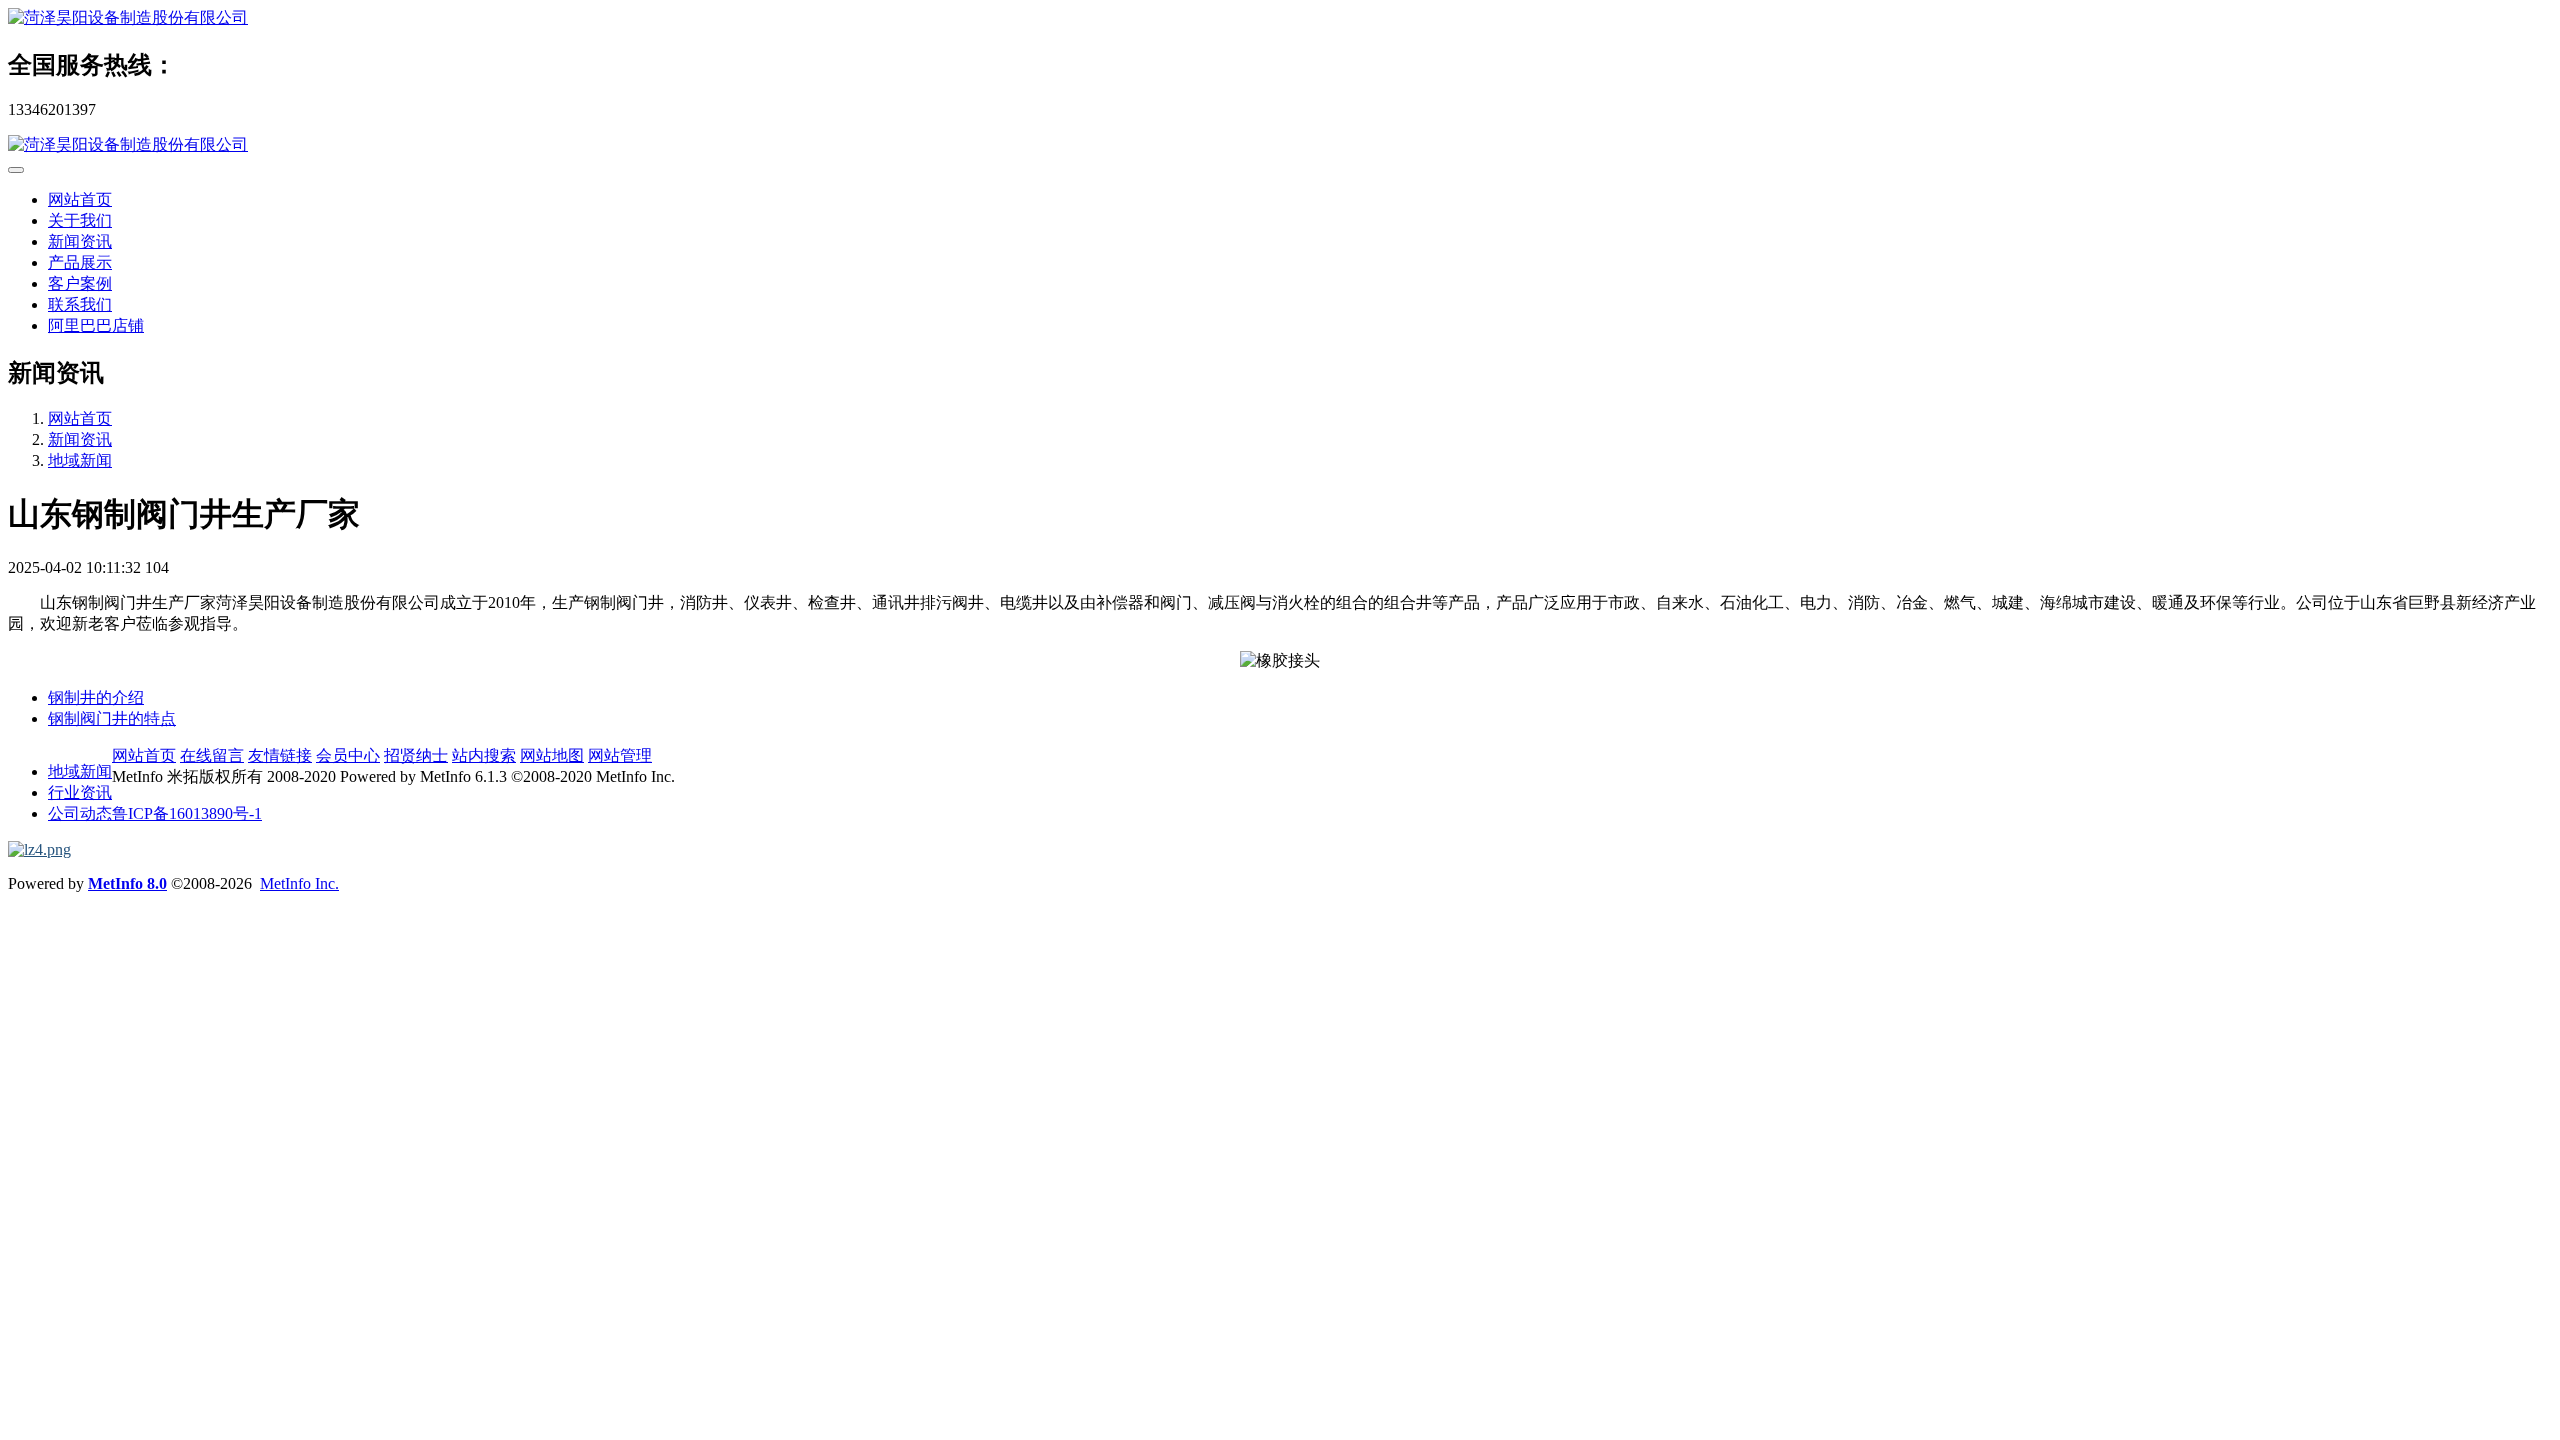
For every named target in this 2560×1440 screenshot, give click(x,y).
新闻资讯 (80, 241)
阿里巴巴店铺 (96, 325)
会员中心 (348, 755)
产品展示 (80, 262)
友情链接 (280, 755)
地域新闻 (80, 460)
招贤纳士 (416, 755)
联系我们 (80, 304)
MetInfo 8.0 (127, 883)
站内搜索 (484, 755)
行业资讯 (80, 792)
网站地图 (552, 755)
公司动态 (80, 813)
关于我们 (80, 220)
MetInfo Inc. (299, 883)
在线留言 (212, 755)
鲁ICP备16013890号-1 (187, 813)
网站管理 (620, 755)
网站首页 (80, 199)
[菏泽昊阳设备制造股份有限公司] (1280, 18)
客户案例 (80, 283)
